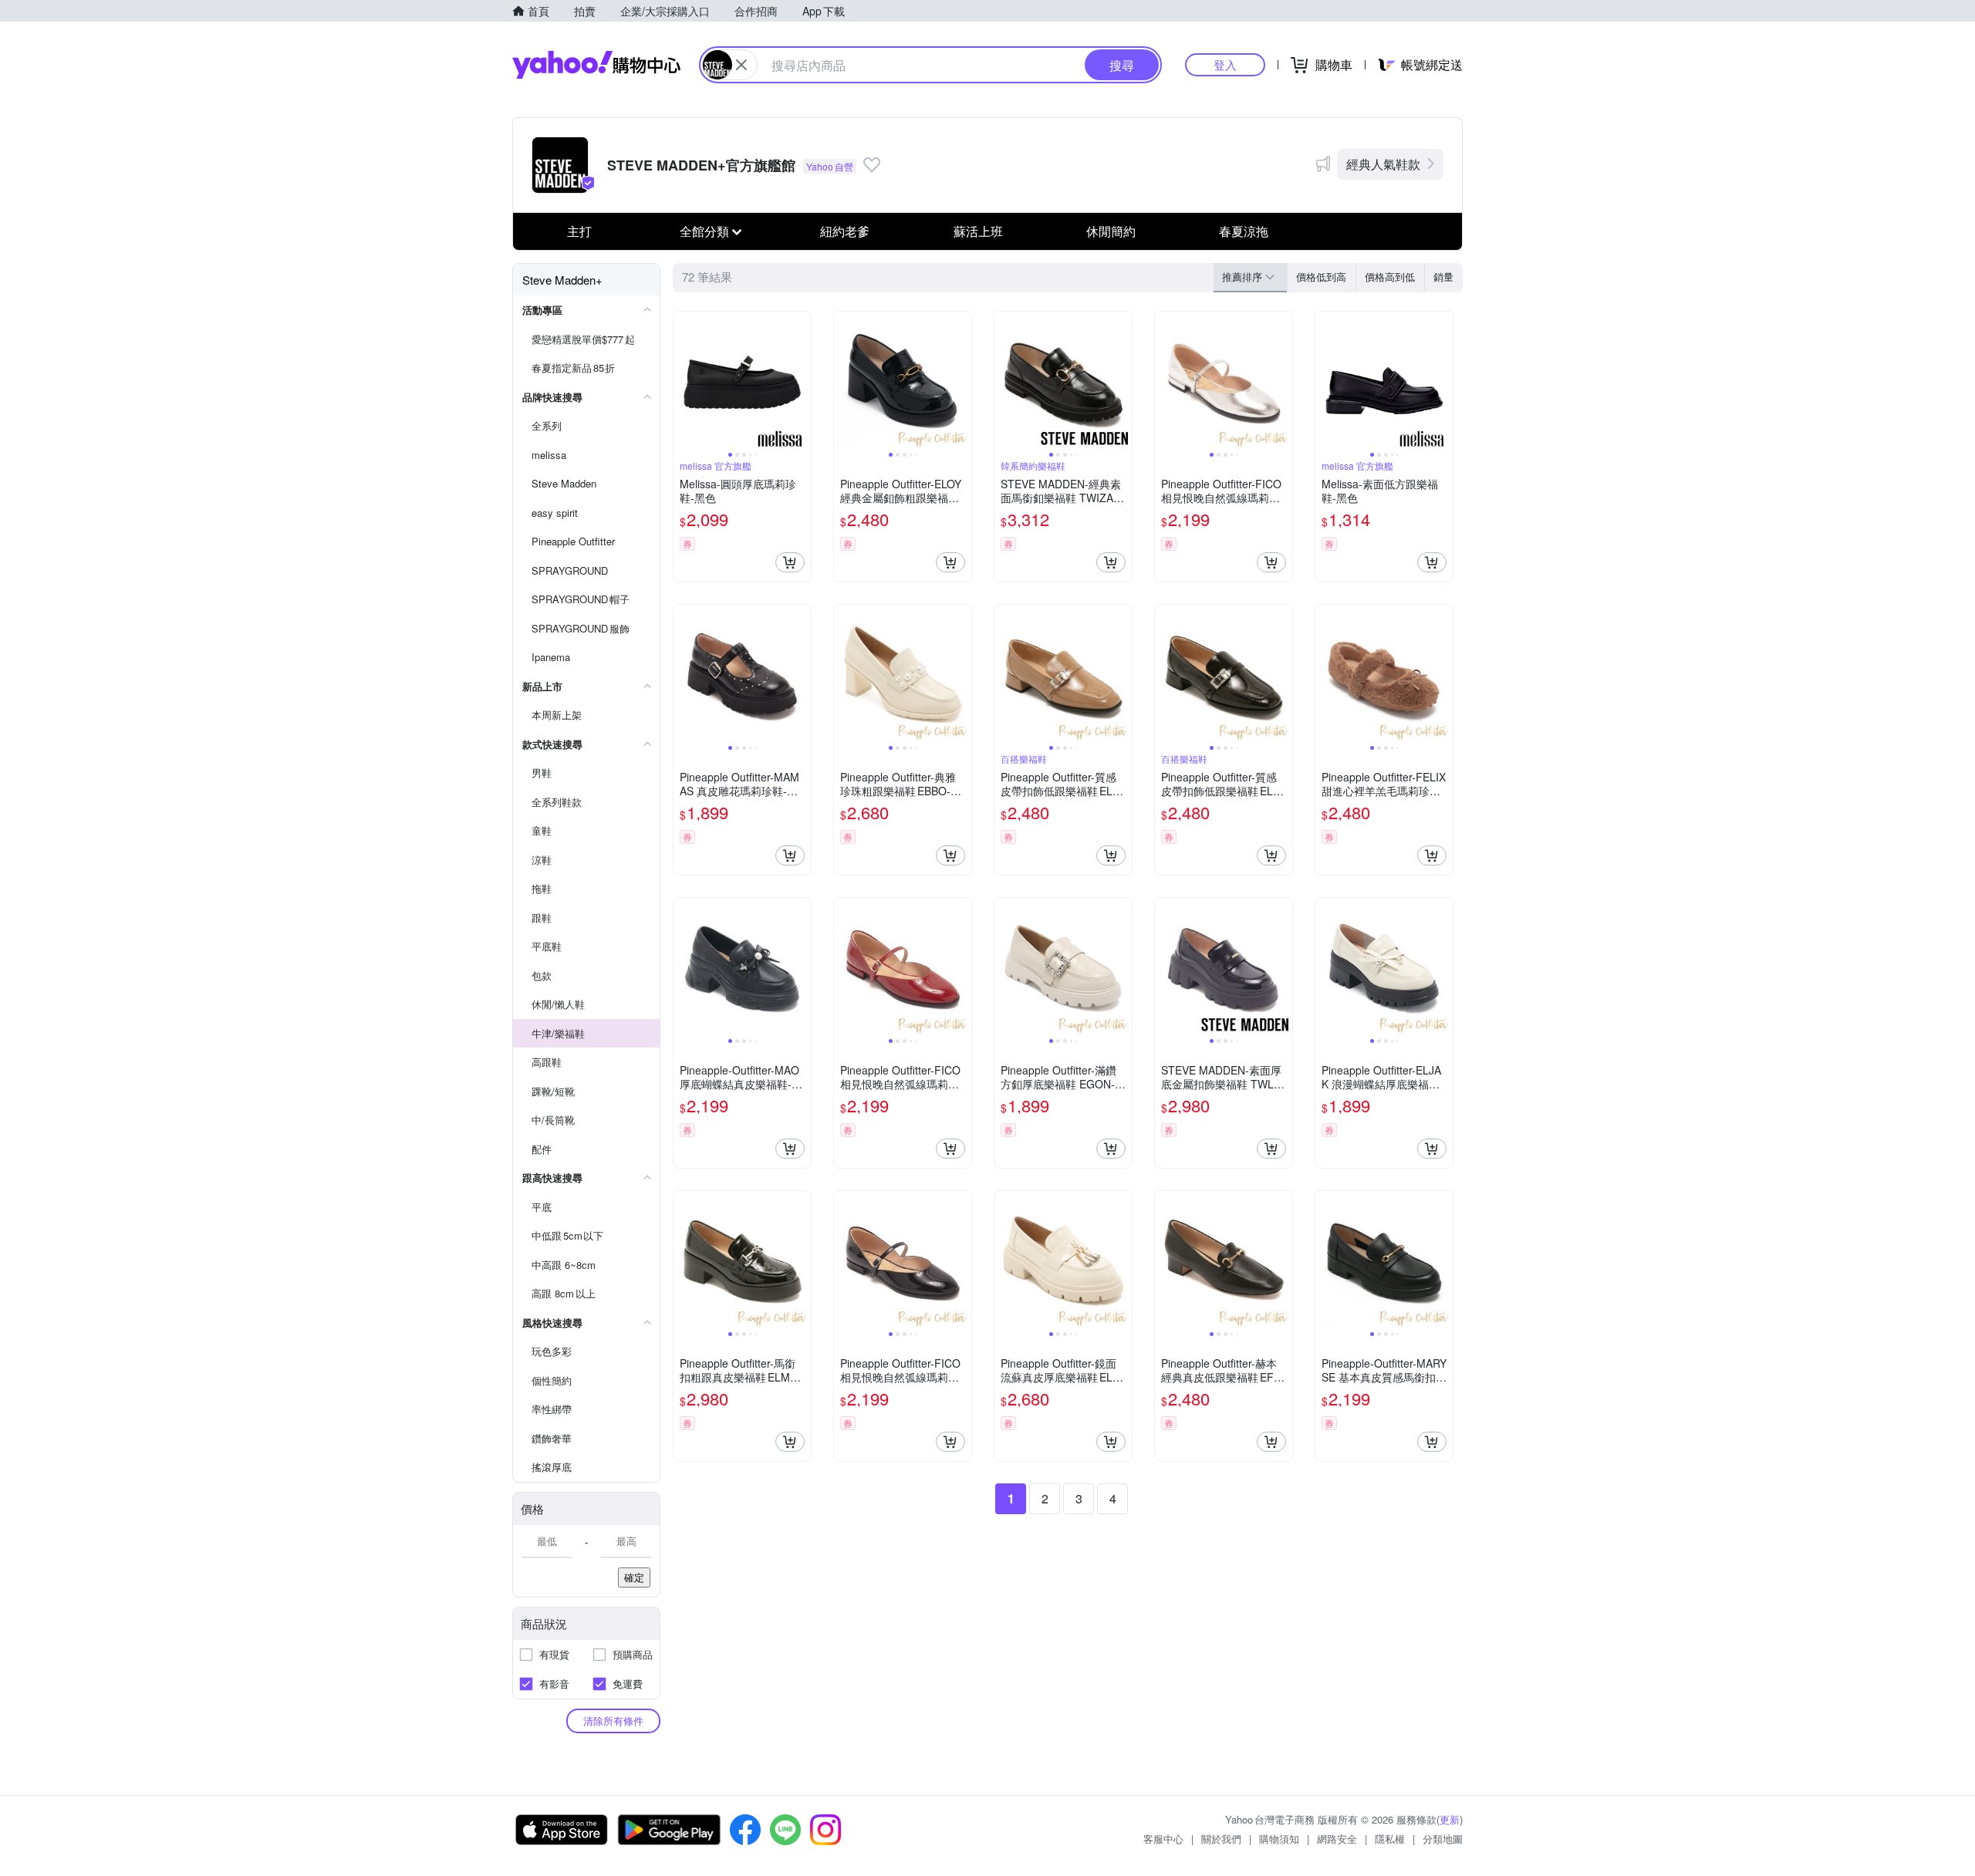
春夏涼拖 (1244, 231)
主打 (579, 231)
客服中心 (1163, 1839)
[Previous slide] (684, 380)
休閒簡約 (1111, 231)
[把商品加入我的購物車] (790, 562)
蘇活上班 (978, 231)
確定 (634, 1577)
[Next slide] (801, 380)
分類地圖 (1443, 1839)
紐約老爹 (845, 231)
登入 (1225, 64)
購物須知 (1279, 1839)
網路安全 (1337, 1839)
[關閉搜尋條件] (741, 65)
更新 (1450, 1819)
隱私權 (1390, 1839)
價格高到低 (1390, 277)
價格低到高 (1321, 277)
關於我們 (1221, 1839)
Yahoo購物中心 (596, 65)
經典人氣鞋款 (1383, 164)
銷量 (1443, 277)
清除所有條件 (613, 1721)
